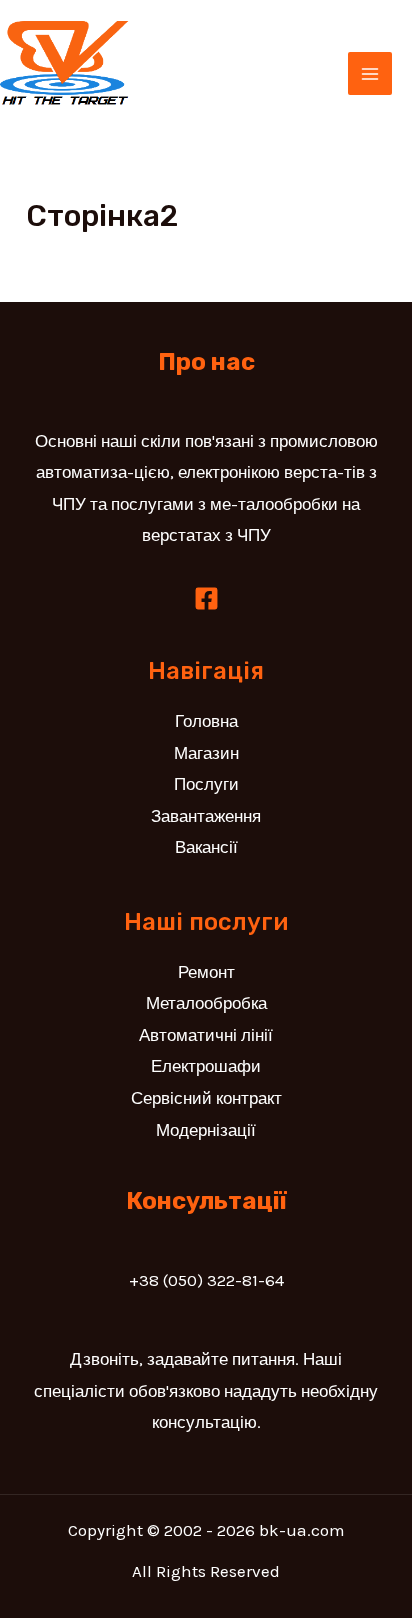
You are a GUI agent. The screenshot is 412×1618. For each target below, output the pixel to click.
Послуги (206, 784)
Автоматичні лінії (206, 1035)
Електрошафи (206, 1066)
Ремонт (206, 972)
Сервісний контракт (206, 1098)
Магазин (206, 753)
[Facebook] (206, 598)
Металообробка (206, 1003)
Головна (206, 721)
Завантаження (206, 816)
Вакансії (206, 847)
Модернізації (206, 1130)
